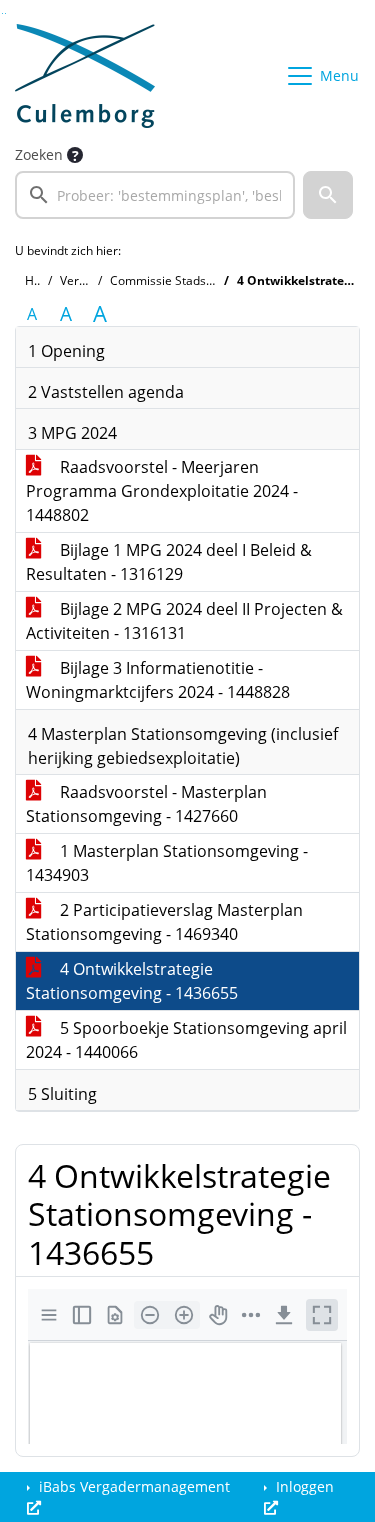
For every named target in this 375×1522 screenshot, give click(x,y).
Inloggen (303, 1486)
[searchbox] (155, 195)
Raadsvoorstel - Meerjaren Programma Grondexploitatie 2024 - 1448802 (162, 491)
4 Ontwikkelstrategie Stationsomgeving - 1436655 (132, 981)
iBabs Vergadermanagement (132, 1486)
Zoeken (39, 154)
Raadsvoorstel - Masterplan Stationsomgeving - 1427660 (146, 804)
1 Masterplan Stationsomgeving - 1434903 (167, 863)
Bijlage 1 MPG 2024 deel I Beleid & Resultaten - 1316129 (169, 562)
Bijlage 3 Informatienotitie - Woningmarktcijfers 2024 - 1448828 (158, 680)
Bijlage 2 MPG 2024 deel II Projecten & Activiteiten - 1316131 (184, 621)
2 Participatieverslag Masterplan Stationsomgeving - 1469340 (164, 922)
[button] (328, 195)
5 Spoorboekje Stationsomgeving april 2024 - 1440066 (186, 1040)
